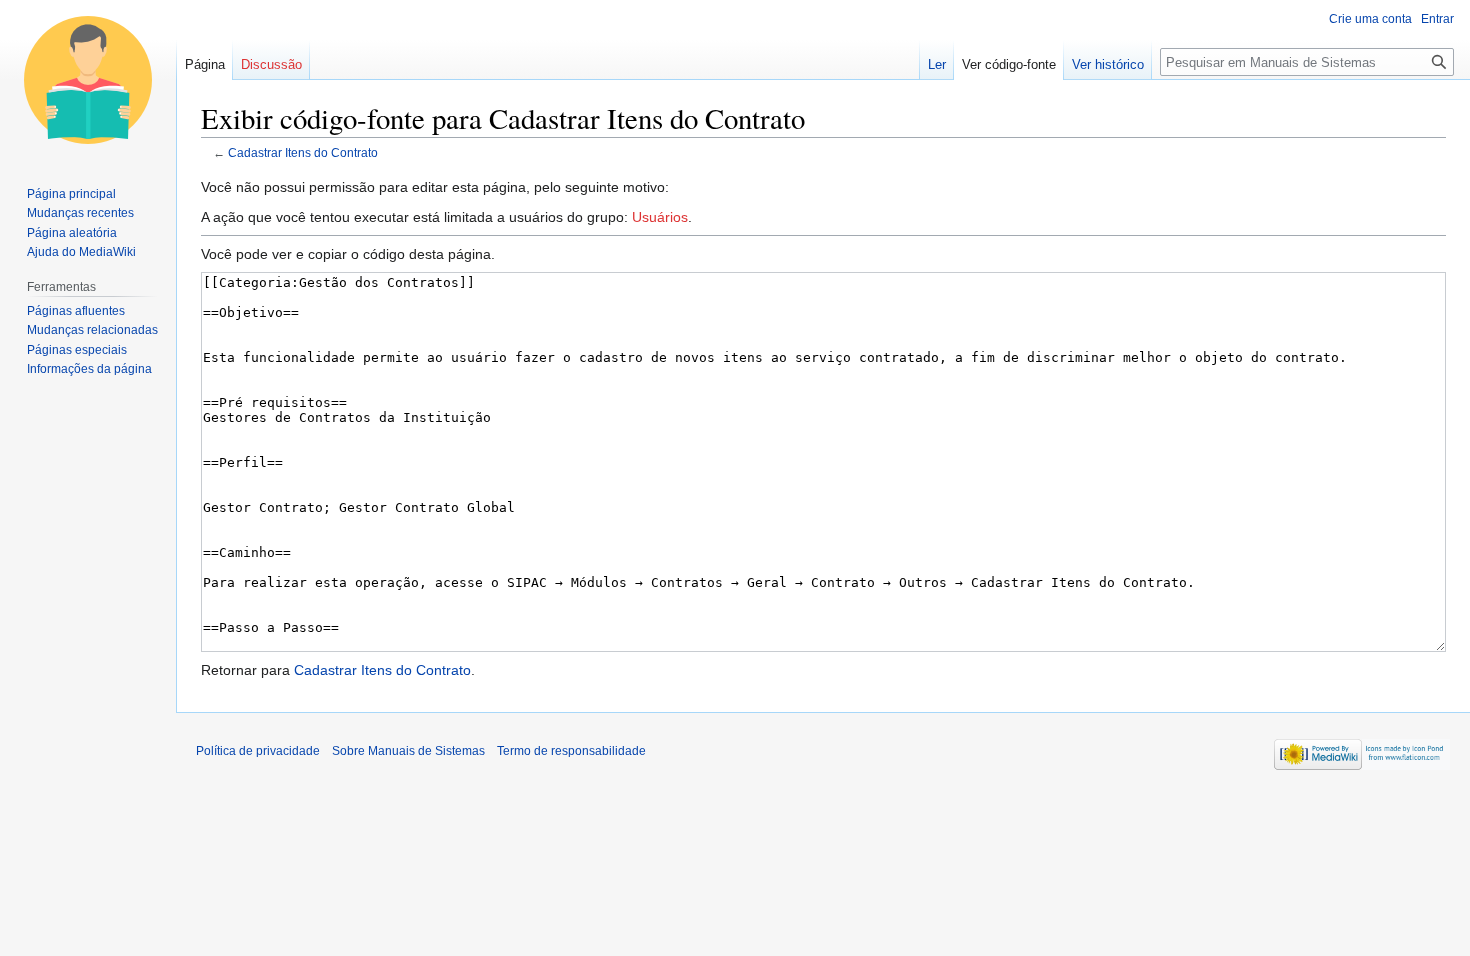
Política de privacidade (258, 751)
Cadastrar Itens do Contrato (303, 152)
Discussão (271, 64)
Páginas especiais (77, 350)
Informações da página (89, 369)
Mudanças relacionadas (92, 330)
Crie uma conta (1370, 19)
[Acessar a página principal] (88, 80)
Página (205, 64)
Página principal (71, 194)
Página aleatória (72, 233)
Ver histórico (1108, 64)
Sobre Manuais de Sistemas (408, 751)
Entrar (1437, 19)
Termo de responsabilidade (571, 751)
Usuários (660, 217)
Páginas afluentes (76, 311)
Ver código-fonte (1009, 64)
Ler (937, 64)
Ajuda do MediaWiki (81, 252)
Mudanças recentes (80, 213)
